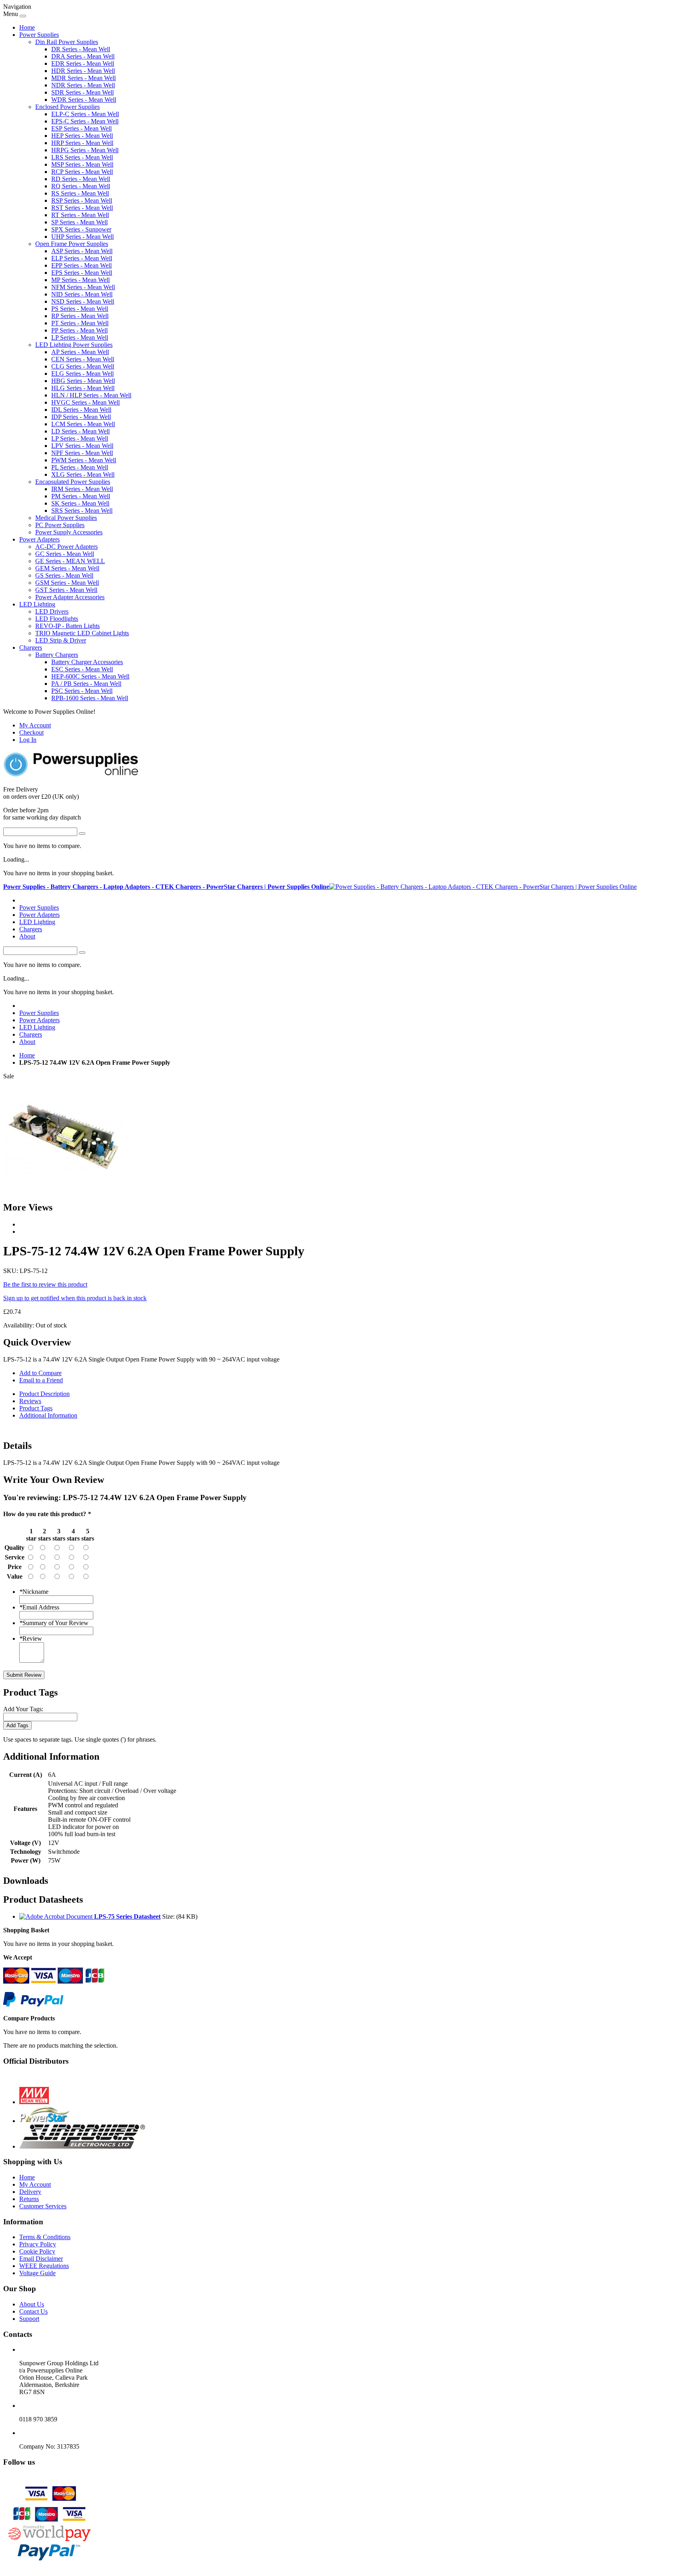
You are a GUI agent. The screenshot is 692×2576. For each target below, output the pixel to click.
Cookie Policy (37, 2251)
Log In (28, 740)
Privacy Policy (38, 2244)
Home (27, 27)
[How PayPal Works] (33, 2005)
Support (29, 2319)
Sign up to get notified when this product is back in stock (75, 1298)
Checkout (31, 732)
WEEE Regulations (44, 2266)
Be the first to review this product (45, 1284)
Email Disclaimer (41, 2259)
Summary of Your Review (54, 1623)
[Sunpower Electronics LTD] (82, 2146)
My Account (35, 725)
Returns (29, 2199)
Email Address (39, 1607)
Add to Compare (40, 1373)
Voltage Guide (37, 2273)
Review (31, 1638)
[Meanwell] (34, 2102)
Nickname (34, 1592)
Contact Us (33, 2311)
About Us (32, 2304)
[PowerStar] (45, 2121)
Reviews (30, 1401)
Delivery (30, 2192)
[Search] (82, 834)
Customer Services (43, 2206)
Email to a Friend (41, 1380)
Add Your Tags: (23, 1709)
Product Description (44, 1394)
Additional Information (48, 1415)
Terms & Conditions (45, 2237)
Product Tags (36, 1408)
